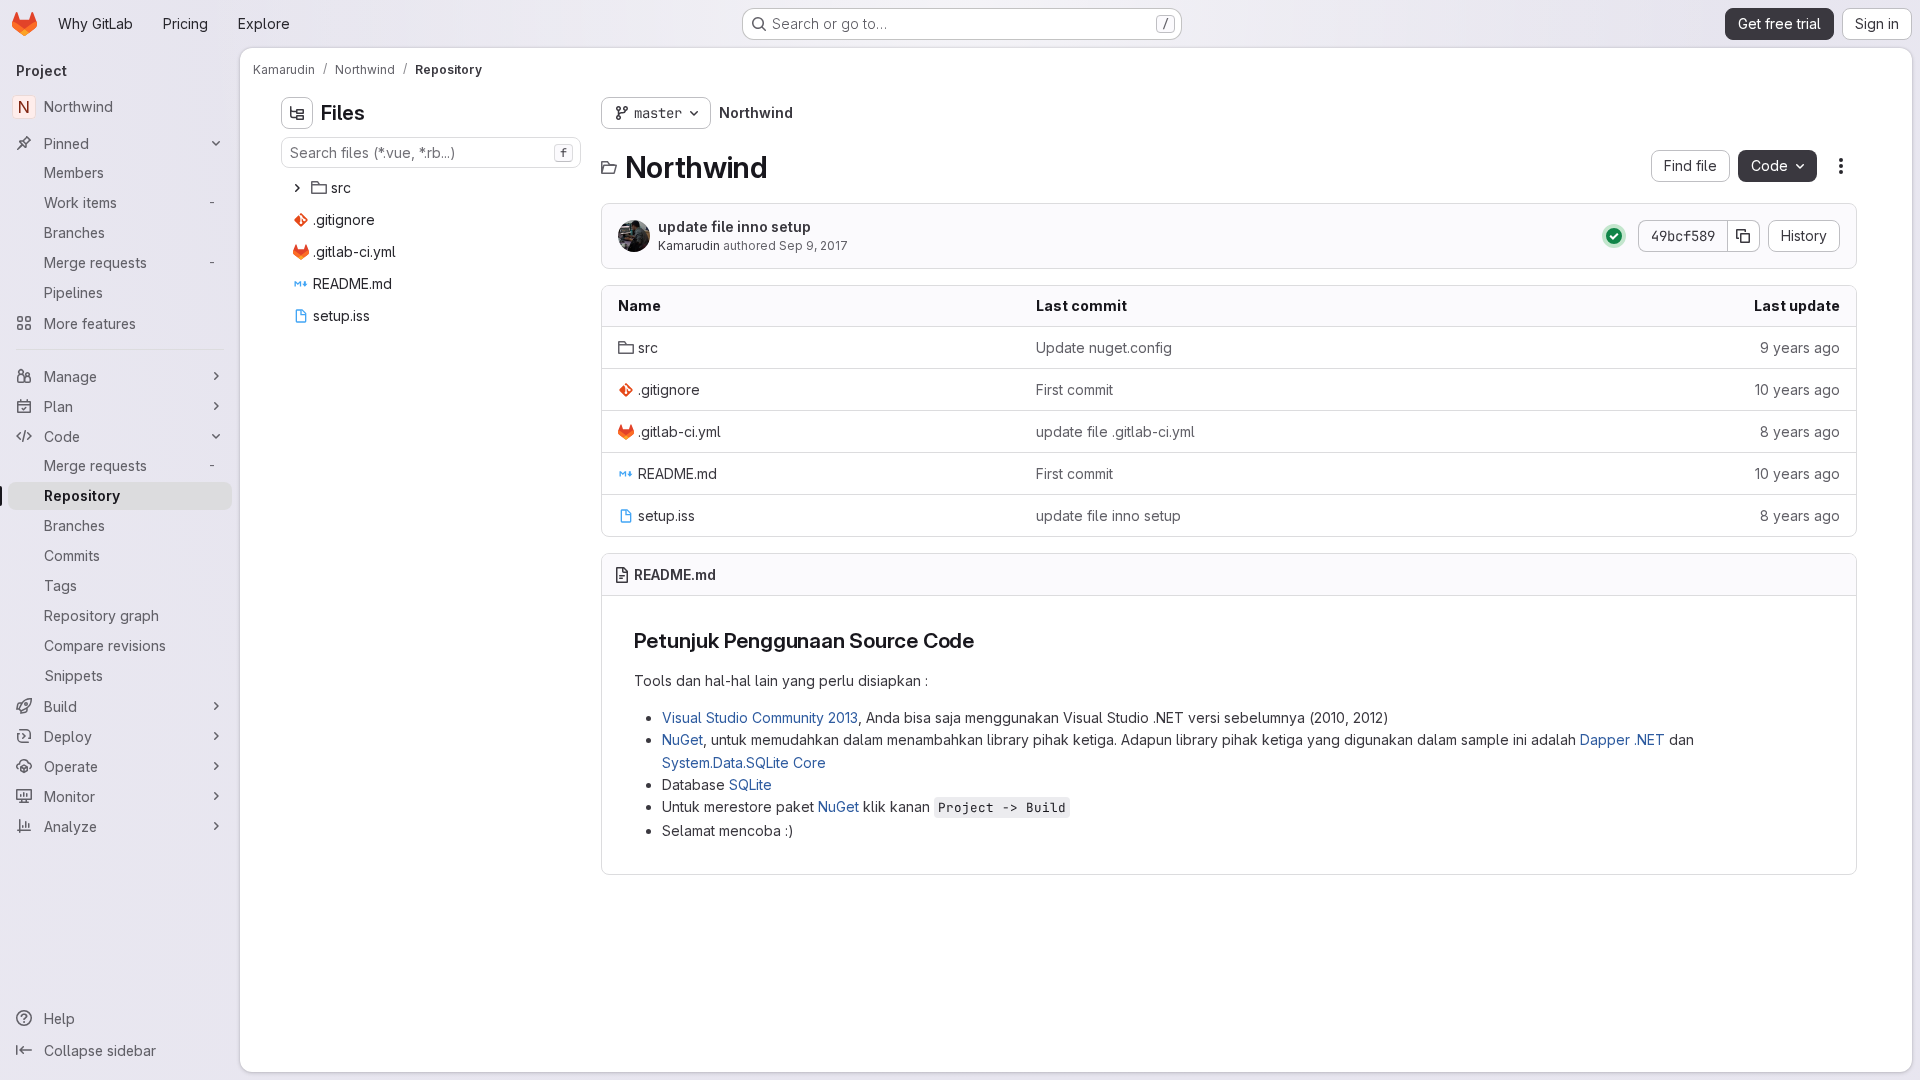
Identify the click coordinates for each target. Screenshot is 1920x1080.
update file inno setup (734, 226)
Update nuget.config (1104, 347)
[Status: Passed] (1614, 236)
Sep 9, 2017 (813, 245)
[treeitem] (433, 188)
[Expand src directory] (297, 188)
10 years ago (1797, 389)
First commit (1074, 389)
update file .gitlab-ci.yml (1115, 431)
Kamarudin (689, 245)
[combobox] (431, 152)
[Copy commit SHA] (1744, 236)
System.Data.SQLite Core (744, 762)
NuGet (682, 739)
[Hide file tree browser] (297, 113)
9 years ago (1800, 347)
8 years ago (1800, 431)
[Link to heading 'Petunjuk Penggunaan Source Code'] (985, 640)
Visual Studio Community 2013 (760, 717)
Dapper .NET (1622, 739)
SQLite (750, 784)
